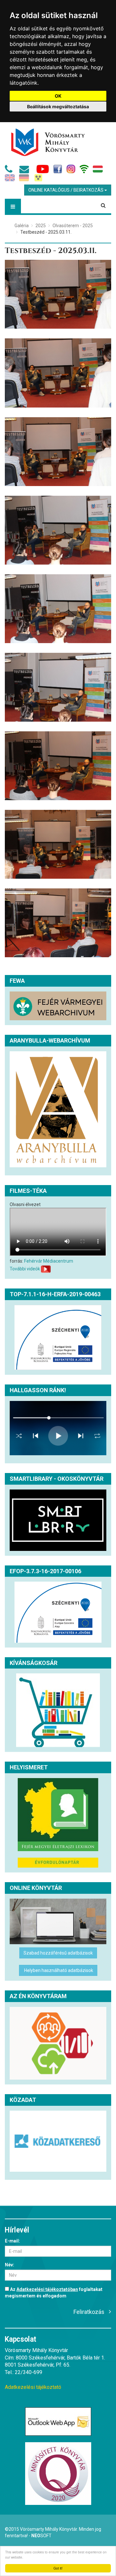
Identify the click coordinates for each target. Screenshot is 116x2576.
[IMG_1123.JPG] (58, 609)
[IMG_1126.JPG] (58, 373)
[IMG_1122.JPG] (58, 687)
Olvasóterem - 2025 (73, 226)
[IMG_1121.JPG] (58, 766)
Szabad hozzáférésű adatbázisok (58, 1953)
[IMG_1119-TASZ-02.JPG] (58, 923)
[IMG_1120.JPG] (58, 844)
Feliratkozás (89, 2312)
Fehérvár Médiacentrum (49, 1261)
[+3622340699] (10, 171)
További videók (25, 1269)
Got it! (58, 2568)
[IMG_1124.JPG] (58, 530)
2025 (41, 226)
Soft (41, 2536)
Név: (10, 2265)
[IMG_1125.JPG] (58, 452)
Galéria (22, 226)
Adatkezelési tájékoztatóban (47, 2289)
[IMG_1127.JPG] (58, 294)
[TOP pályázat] (58, 1337)
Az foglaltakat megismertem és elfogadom (54, 2293)
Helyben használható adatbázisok (58, 1970)
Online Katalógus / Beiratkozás (66, 190)
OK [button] (58, 96)
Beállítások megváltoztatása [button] (58, 106)
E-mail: (12, 2241)
